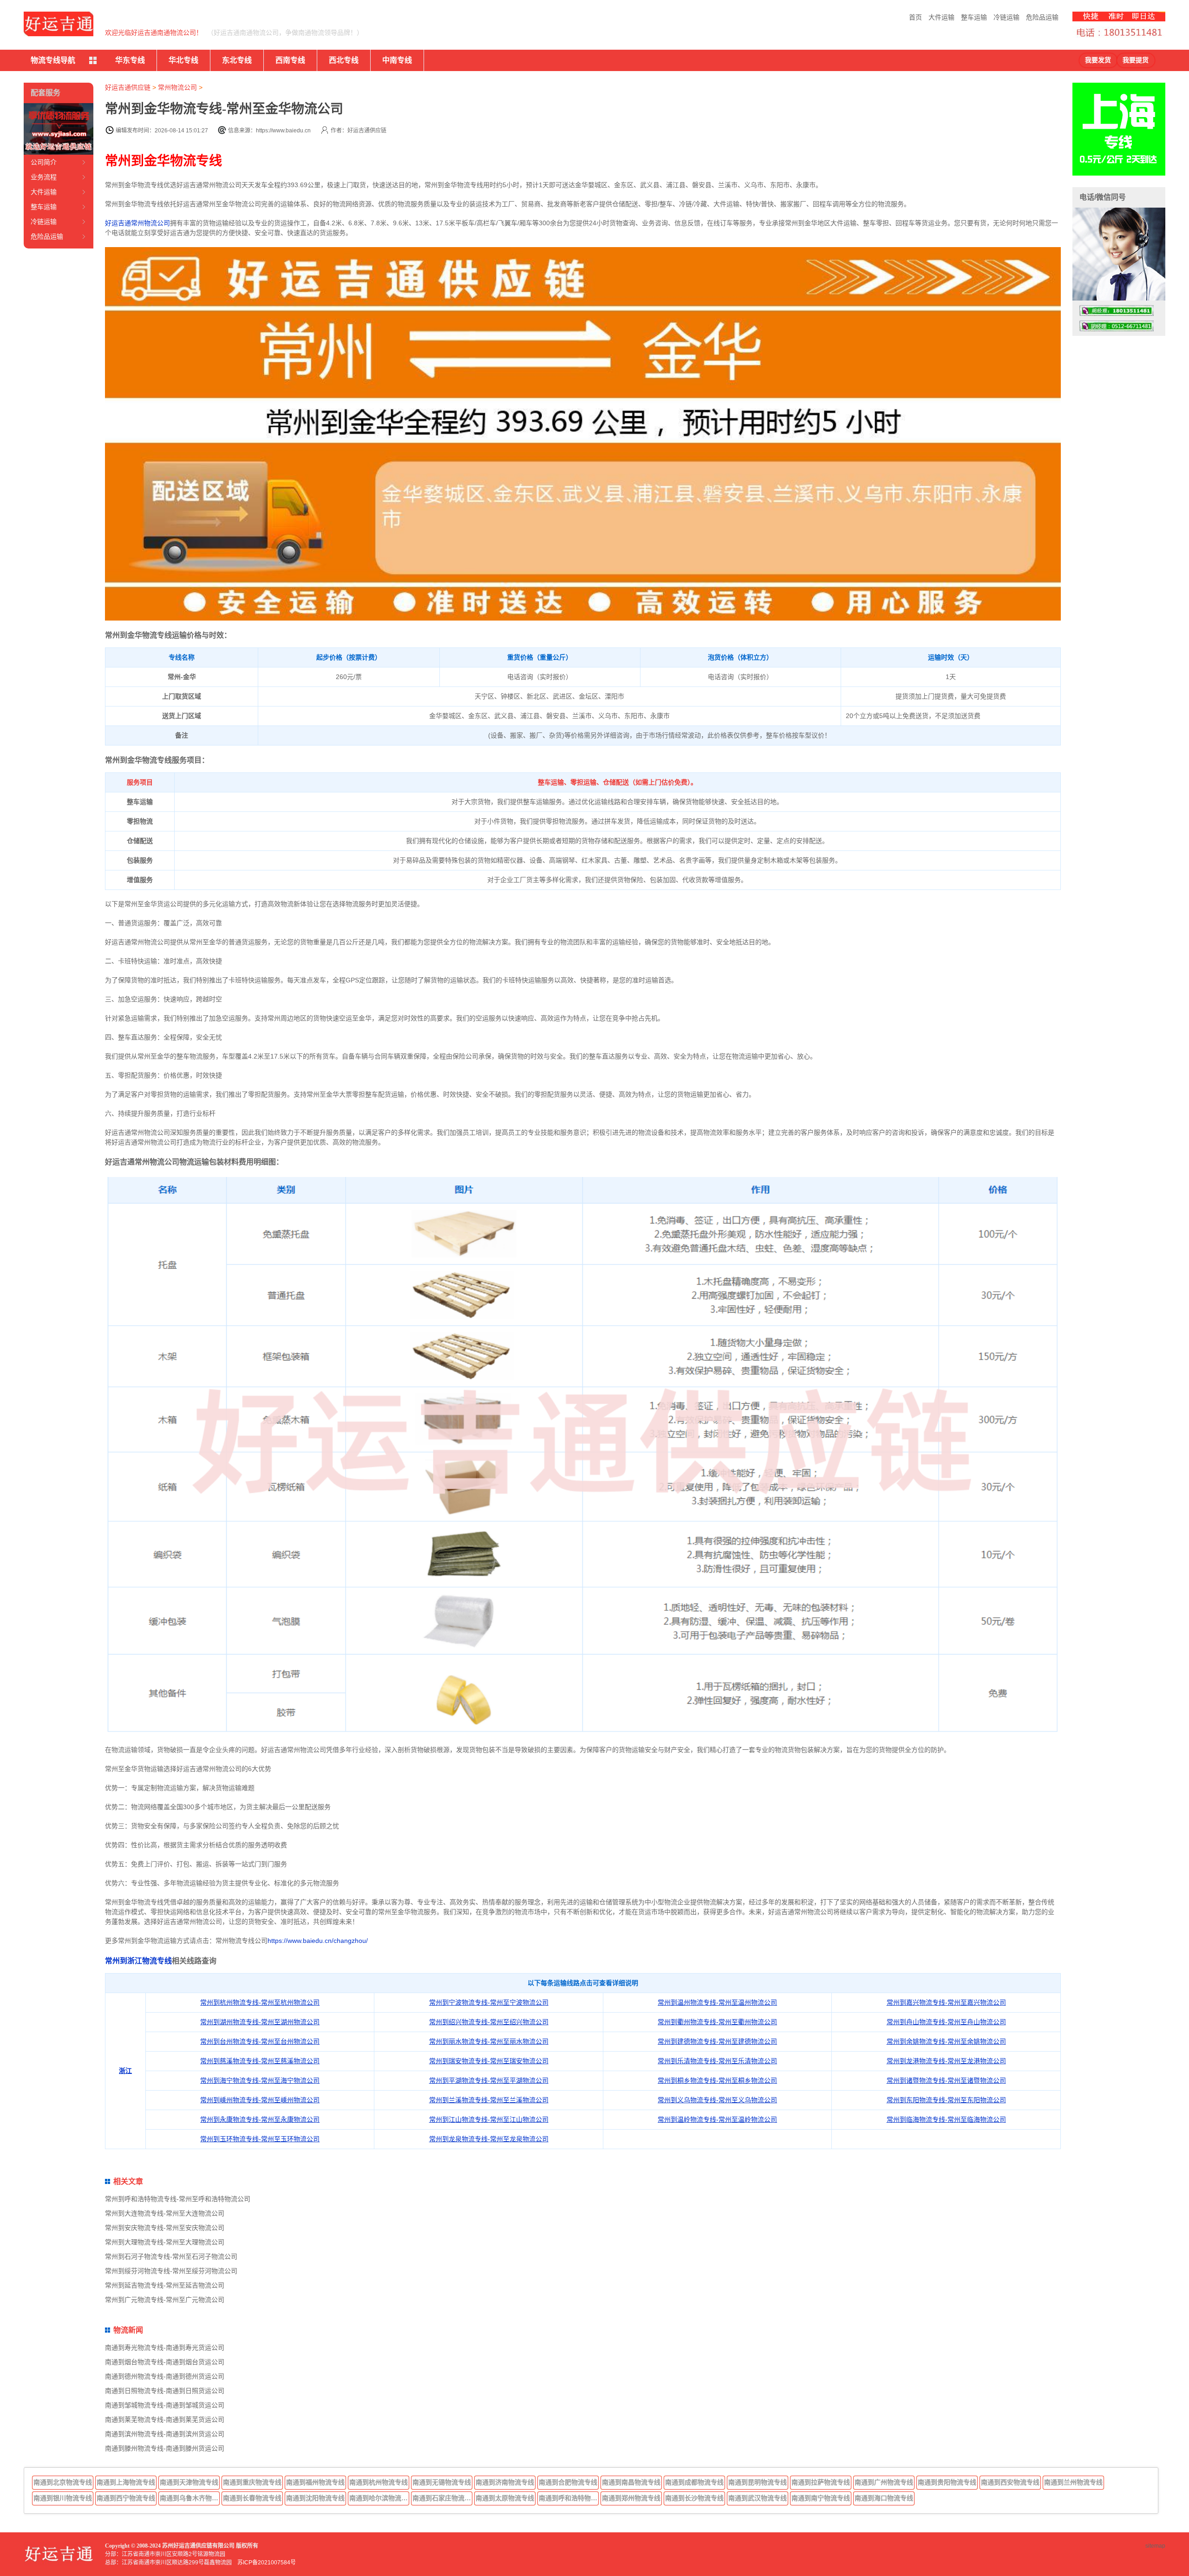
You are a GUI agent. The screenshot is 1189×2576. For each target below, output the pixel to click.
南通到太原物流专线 (505, 2498)
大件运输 (941, 17)
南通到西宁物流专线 (126, 2498)
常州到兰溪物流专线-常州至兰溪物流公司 (489, 2100)
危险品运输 (1042, 17)
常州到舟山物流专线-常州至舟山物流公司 (946, 2022)
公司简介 (44, 162)
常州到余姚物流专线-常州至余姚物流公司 (946, 2041)
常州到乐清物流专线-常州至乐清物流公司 (717, 2061)
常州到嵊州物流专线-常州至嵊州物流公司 (260, 2100)
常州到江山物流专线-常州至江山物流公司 (489, 2119)
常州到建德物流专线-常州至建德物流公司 (717, 2041)
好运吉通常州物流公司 (137, 223)
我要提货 (1136, 60)
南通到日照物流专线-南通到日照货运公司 (165, 2391)
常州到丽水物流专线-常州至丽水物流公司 (489, 2041)
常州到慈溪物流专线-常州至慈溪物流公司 (260, 2061)
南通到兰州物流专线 (1073, 2482)
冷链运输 (1006, 17)
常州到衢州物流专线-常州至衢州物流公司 (717, 2022)
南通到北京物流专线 (63, 2482)
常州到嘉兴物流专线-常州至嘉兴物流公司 (946, 2002)
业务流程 (44, 177)
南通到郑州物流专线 (631, 2498)
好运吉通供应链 (128, 87)
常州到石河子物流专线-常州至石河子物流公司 (171, 2256)
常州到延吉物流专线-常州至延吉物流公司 (165, 2285)
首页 (915, 17)
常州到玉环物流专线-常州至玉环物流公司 (260, 2139)
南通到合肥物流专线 (568, 2482)
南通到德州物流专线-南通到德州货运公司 (165, 2376)
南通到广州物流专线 (884, 2482)
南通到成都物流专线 (694, 2482)
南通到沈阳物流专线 (315, 2498)
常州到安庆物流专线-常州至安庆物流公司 (165, 2228)
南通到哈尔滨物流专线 (379, 2498)
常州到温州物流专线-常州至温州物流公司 (717, 2002)
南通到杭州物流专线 (379, 2482)
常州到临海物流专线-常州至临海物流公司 (946, 2119)
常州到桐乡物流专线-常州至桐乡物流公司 (717, 2080)
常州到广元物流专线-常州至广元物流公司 (165, 2300)
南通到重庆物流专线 (252, 2482)
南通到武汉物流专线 (758, 2498)
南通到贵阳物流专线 (947, 2482)
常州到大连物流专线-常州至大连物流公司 (165, 2213)
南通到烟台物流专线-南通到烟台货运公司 (165, 2362)
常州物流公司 (177, 87)
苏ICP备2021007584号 (267, 2563)
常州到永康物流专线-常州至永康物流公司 (260, 2119)
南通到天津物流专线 (189, 2482)
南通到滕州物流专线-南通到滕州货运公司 (165, 2448)
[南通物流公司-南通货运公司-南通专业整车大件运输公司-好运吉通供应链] (59, 24)
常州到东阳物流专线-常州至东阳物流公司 (946, 2100)
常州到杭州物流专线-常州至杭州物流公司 (260, 2002)
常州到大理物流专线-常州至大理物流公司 (165, 2242)
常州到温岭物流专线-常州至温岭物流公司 (717, 2119)
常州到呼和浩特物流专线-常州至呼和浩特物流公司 (178, 2199)
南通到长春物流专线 (252, 2498)
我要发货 (1098, 60)
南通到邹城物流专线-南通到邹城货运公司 (165, 2405)
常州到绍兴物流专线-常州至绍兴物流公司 (489, 2022)
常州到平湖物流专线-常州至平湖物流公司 (489, 2080)
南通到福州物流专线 (315, 2482)
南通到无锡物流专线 (442, 2482)
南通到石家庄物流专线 (443, 2498)
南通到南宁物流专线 (821, 2498)
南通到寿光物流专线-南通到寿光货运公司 (165, 2347)
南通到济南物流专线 (505, 2482)
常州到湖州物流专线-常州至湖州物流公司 (260, 2022)
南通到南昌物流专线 (631, 2482)
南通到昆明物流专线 (758, 2482)
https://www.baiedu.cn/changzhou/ (318, 1941)
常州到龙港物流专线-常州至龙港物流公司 (946, 2061)
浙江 (125, 2071)
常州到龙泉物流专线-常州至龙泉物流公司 (489, 2139)
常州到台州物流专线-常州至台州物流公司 (260, 2041)
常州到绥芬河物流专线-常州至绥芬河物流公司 (171, 2271)
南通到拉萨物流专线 (821, 2482)
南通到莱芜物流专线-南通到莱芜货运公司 (165, 2419)
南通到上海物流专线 (126, 2482)
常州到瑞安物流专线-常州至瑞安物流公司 (489, 2061)
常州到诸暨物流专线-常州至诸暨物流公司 (946, 2080)
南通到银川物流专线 (63, 2498)
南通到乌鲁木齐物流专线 (190, 2498)
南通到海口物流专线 (884, 2498)
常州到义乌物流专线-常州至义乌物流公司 (717, 2100)
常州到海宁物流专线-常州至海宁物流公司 (260, 2080)
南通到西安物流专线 (1010, 2482)
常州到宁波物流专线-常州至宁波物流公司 (489, 2002)
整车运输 (974, 17)
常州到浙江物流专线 (138, 1961)
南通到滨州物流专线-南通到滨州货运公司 (165, 2434)
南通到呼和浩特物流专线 (569, 2498)
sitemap (1155, 2546)
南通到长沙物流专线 (694, 2498)
